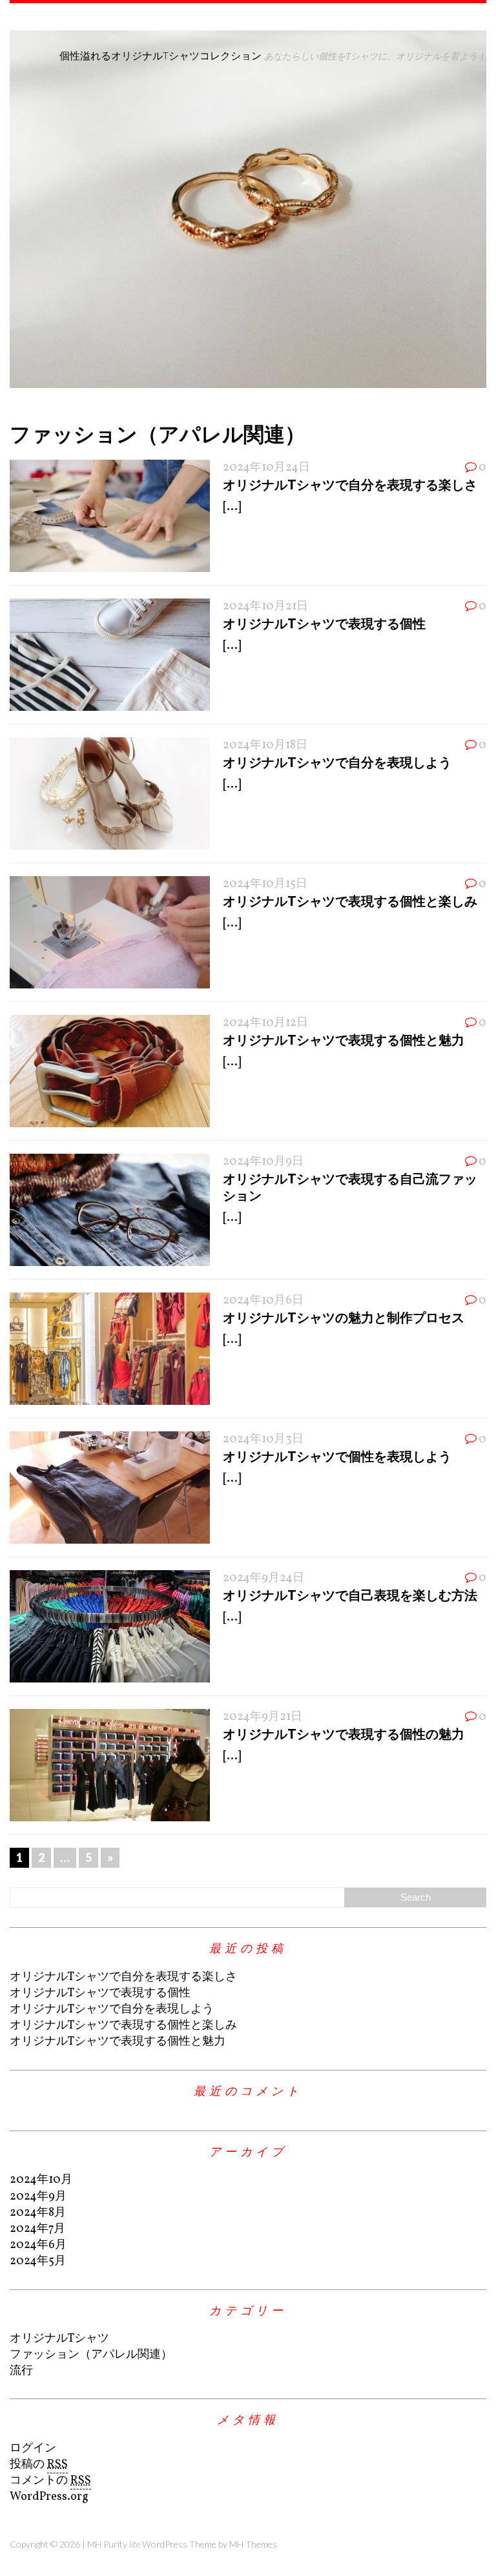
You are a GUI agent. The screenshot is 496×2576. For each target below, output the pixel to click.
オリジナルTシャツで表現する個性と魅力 (344, 1039)
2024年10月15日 (265, 884)
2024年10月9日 (263, 1162)
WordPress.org (49, 2497)
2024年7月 (37, 2229)
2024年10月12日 (265, 1023)
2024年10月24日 (266, 468)
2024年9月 (38, 2197)
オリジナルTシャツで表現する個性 (324, 623)
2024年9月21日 (263, 1717)
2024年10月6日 (263, 1301)
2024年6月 (38, 2245)
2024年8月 (38, 2213)
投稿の (39, 2465)
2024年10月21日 (265, 607)
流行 (21, 2371)
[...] (232, 507)
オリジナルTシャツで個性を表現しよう (337, 1456)
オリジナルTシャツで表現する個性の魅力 (344, 1733)
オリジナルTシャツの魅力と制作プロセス (344, 1317)
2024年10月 (41, 2180)
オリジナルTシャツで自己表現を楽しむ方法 (350, 1595)
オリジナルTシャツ (59, 2339)
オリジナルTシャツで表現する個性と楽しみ (350, 901)
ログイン (33, 2448)
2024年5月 (38, 2261)
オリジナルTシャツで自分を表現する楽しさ (350, 484)
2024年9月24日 (263, 1578)
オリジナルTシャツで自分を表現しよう (337, 762)
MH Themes (253, 2544)
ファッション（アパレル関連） (91, 2355)
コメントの (50, 2481)
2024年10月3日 (263, 1439)
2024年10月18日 (265, 745)
